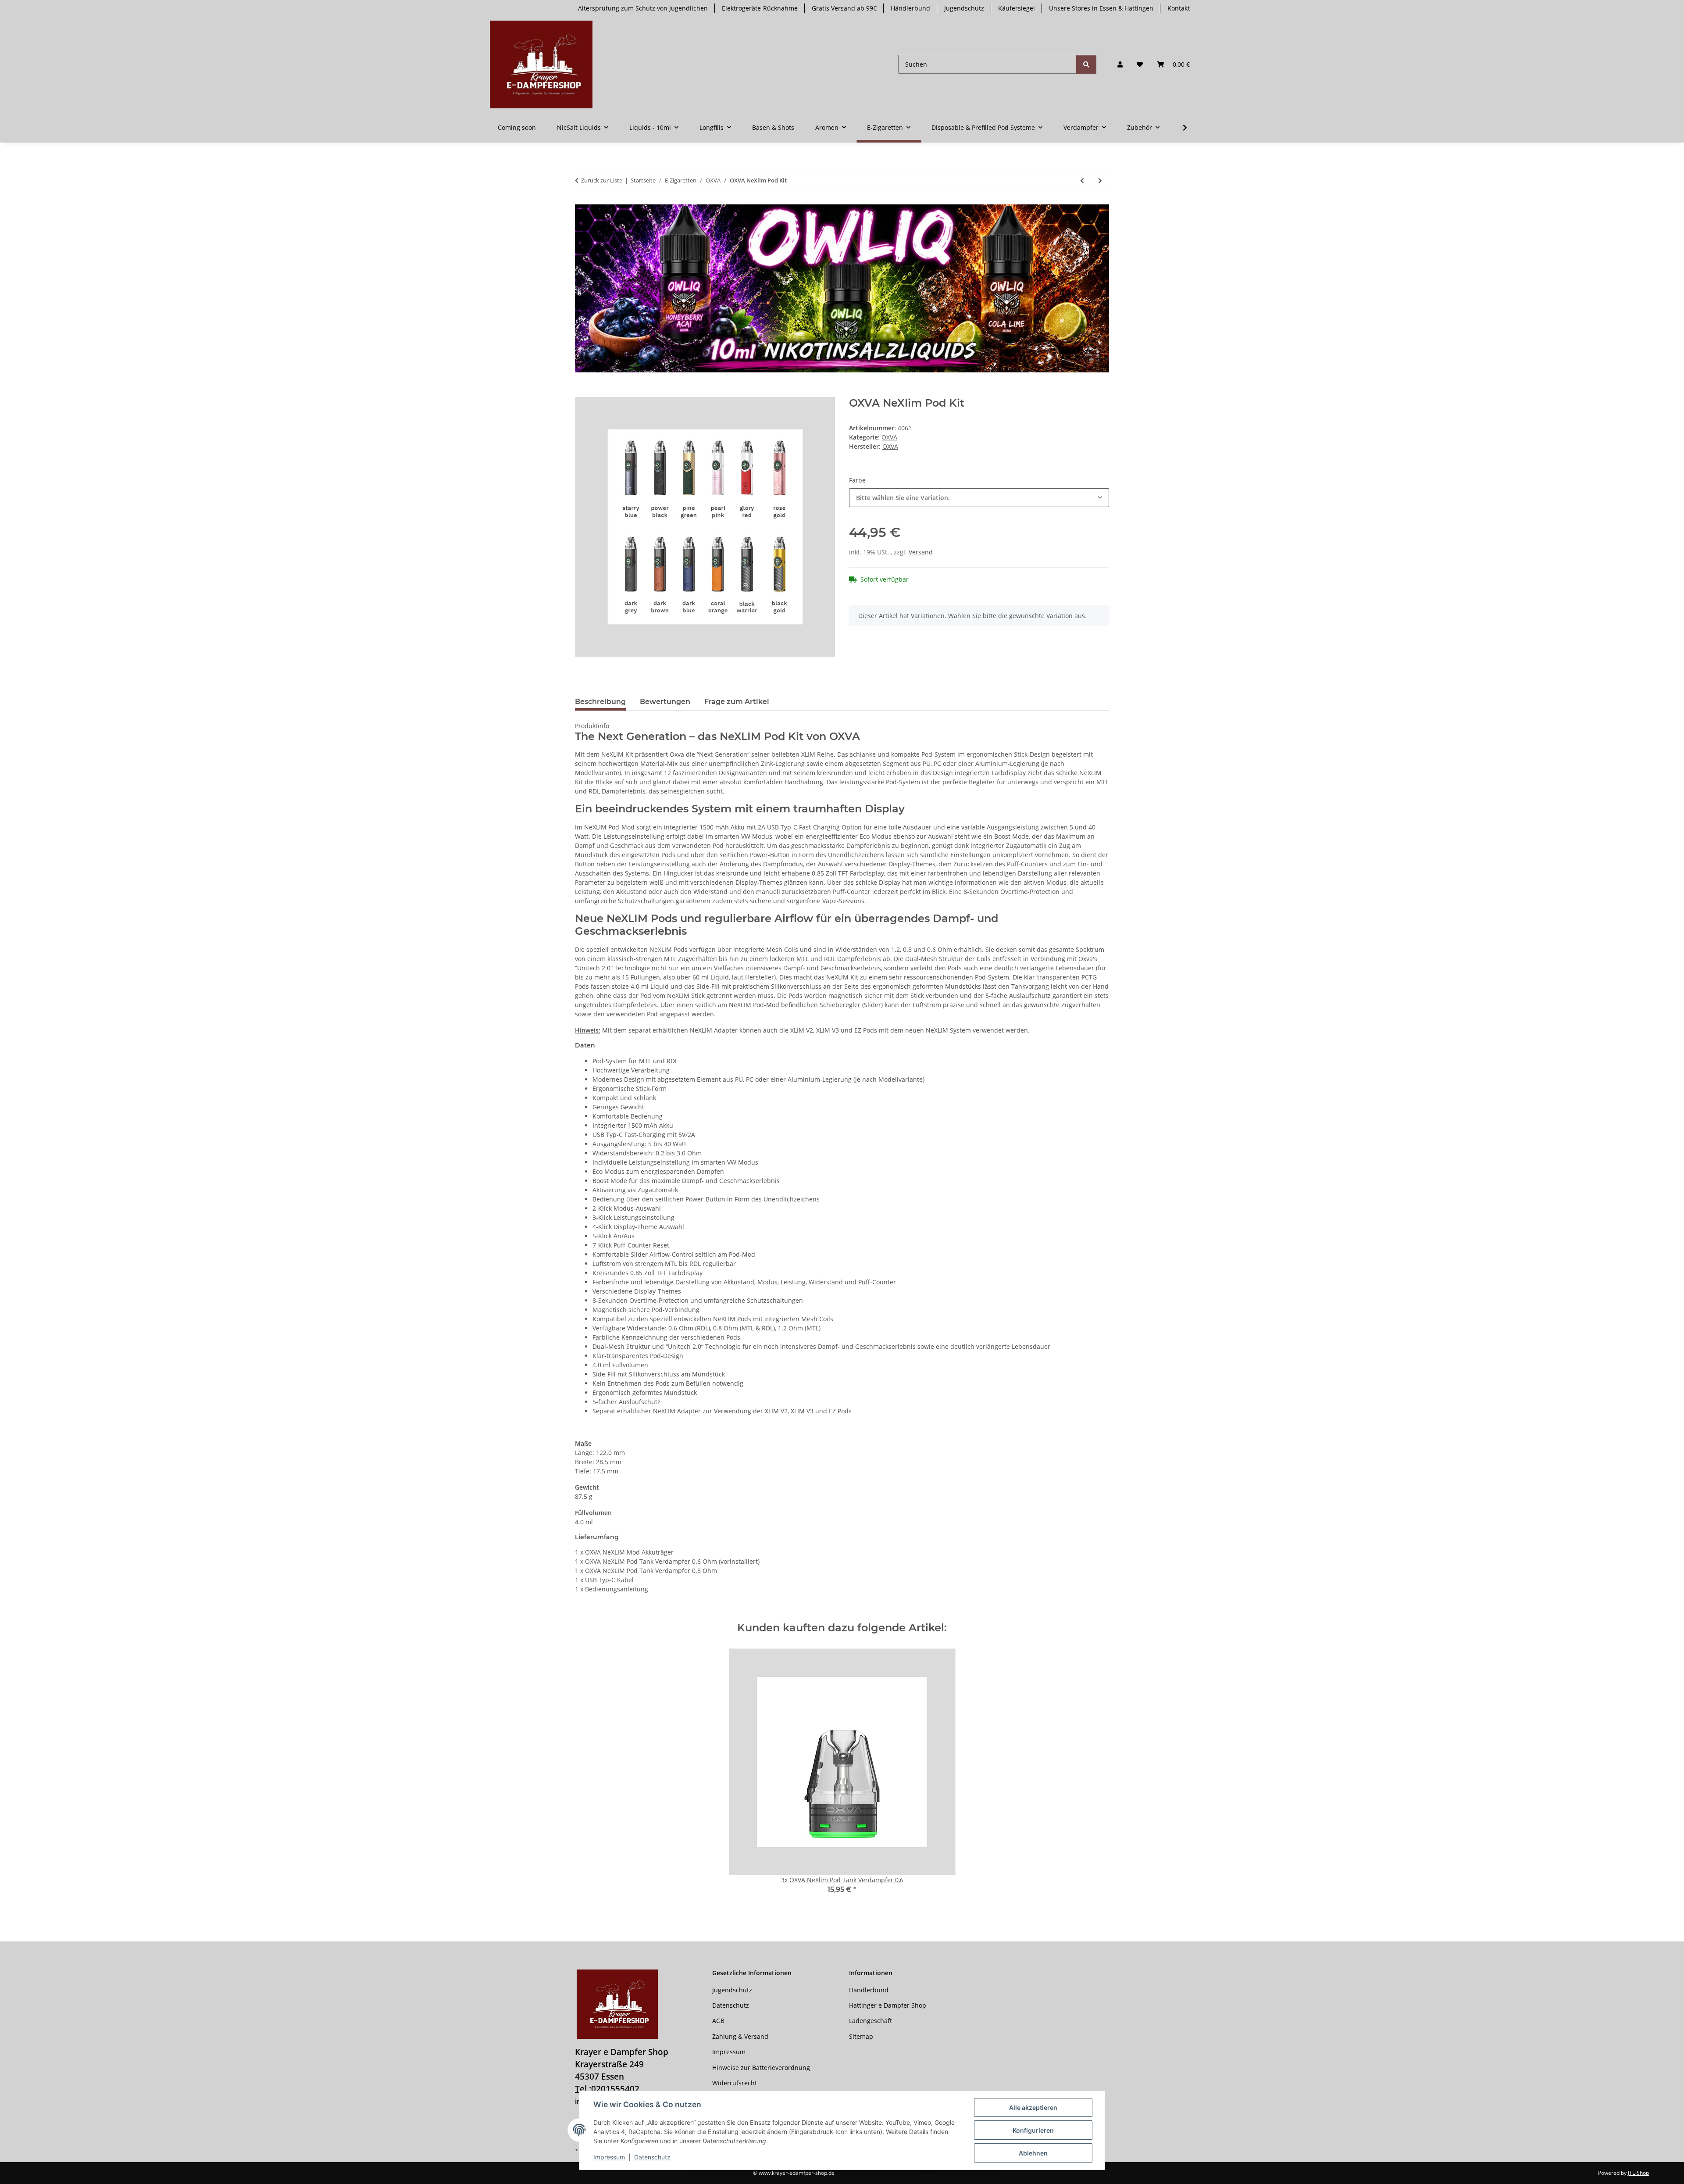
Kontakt (1179, 8)
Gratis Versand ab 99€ (844, 8)
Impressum (609, 2157)
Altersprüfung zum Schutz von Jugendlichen (643, 8)
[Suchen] (1086, 64)
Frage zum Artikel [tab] (737, 702)
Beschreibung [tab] (600, 702)
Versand (921, 552)
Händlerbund (910, 8)
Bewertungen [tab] (665, 702)
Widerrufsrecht (735, 2083)
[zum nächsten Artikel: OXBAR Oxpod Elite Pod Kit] (1100, 181)
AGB (718, 2021)
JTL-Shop (1638, 2173)
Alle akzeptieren (1033, 2107)
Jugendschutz (964, 8)
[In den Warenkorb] (582, 392)
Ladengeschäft (871, 2021)
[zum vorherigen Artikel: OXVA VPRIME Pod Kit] (1082, 181)
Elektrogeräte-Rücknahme (760, 8)
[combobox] (979, 498)
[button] (1120, 64)
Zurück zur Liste (602, 180)
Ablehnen (1033, 2153)
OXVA (889, 437)
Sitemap (861, 2036)
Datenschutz (652, 2157)
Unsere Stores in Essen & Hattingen (1101, 8)
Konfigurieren (1033, 2130)
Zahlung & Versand (740, 2036)
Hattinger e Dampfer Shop (888, 2005)
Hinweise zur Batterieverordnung (761, 2068)
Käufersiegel (1017, 8)
